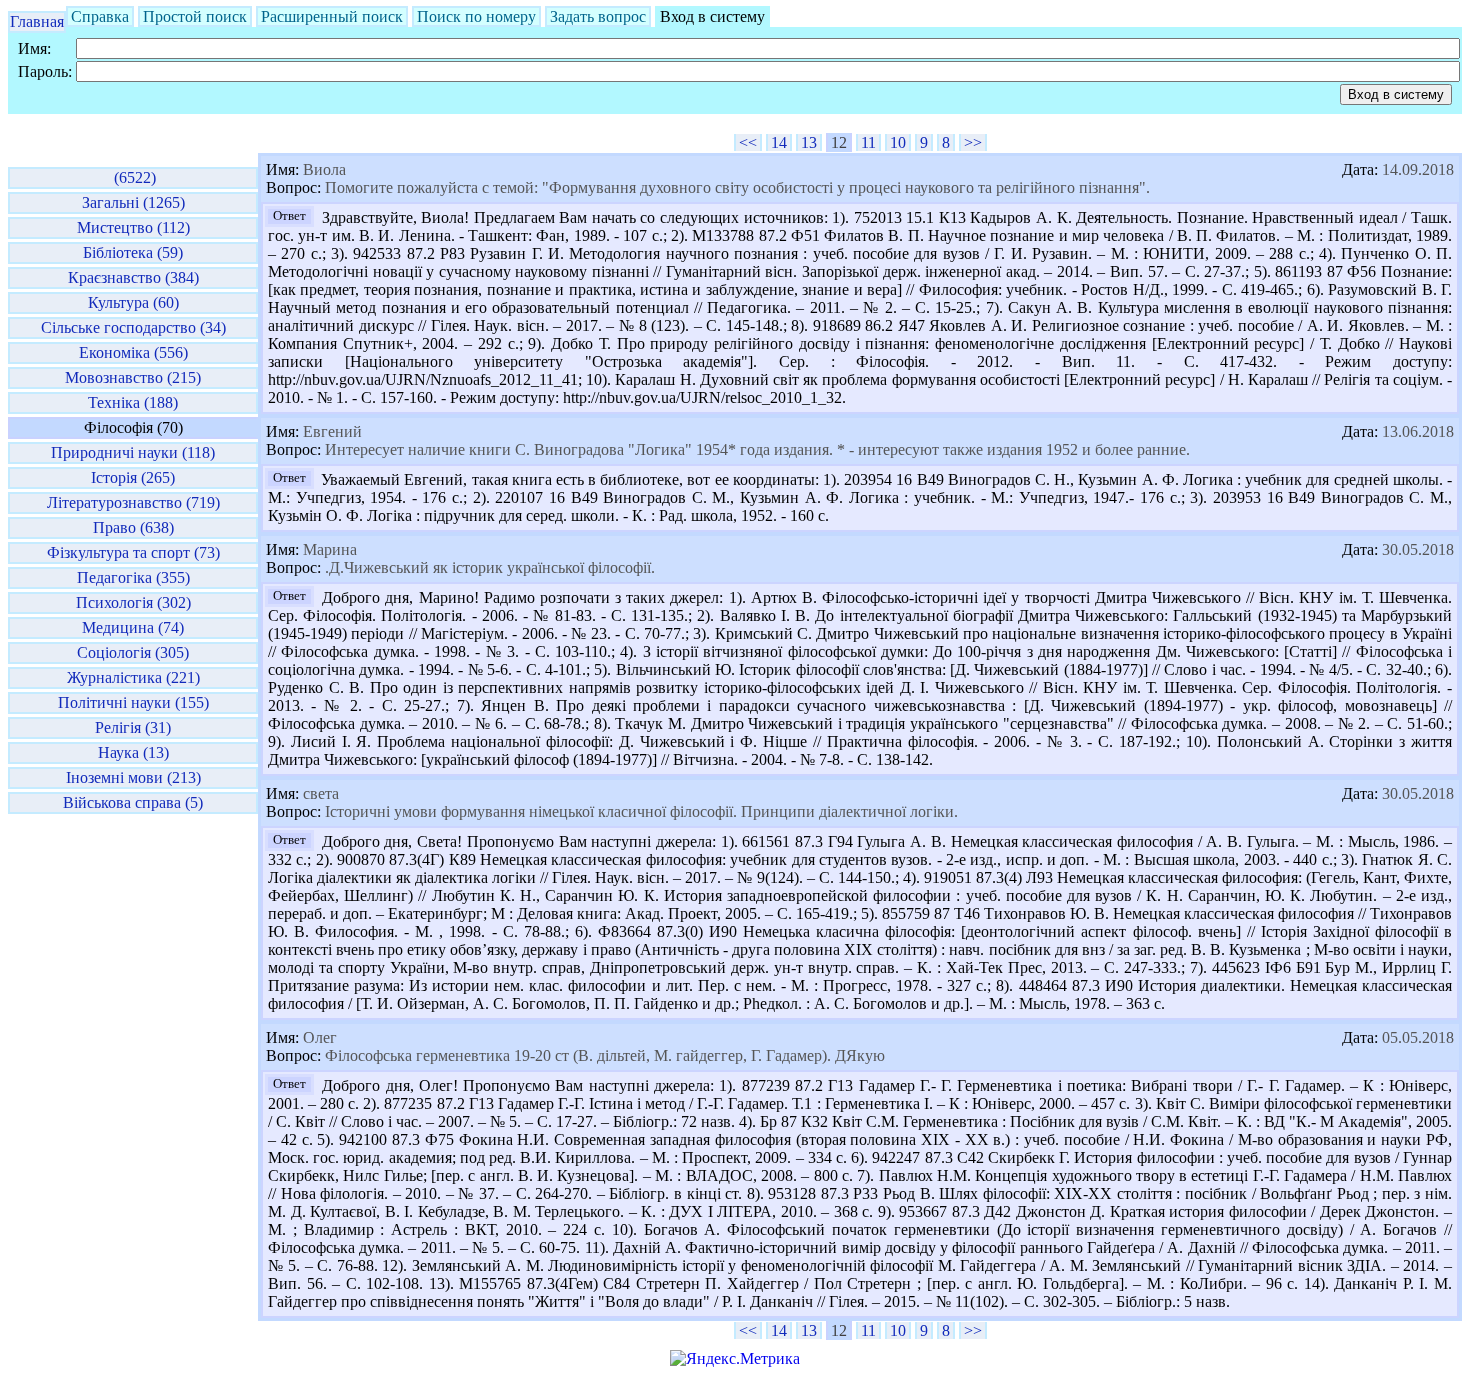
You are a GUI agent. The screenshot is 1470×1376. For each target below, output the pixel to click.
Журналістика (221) (133, 677)
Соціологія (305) (133, 652)
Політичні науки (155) (133, 702)
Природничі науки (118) (133, 452)
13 (809, 142)
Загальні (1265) (133, 202)
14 (779, 142)
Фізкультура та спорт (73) (133, 552)
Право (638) (133, 527)
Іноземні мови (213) (133, 777)
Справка (100, 16)
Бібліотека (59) (133, 252)
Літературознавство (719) (133, 502)
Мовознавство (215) (133, 377)
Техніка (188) (133, 402)
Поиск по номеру (476, 16)
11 (868, 142)
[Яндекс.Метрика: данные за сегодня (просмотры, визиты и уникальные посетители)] (735, 1359)
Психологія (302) (133, 602)
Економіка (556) (133, 352)
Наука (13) (133, 752)
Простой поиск (195, 16)
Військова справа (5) (133, 802)
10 (898, 142)
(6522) (133, 177)
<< (748, 142)
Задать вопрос (598, 16)
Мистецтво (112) (133, 227)
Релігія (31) (133, 727)
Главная (37, 21)
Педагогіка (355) (133, 577)
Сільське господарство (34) (133, 327)
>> (973, 142)
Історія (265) (133, 477)
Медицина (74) (133, 627)
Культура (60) (133, 302)
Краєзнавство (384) (133, 277)
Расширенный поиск (332, 16)
